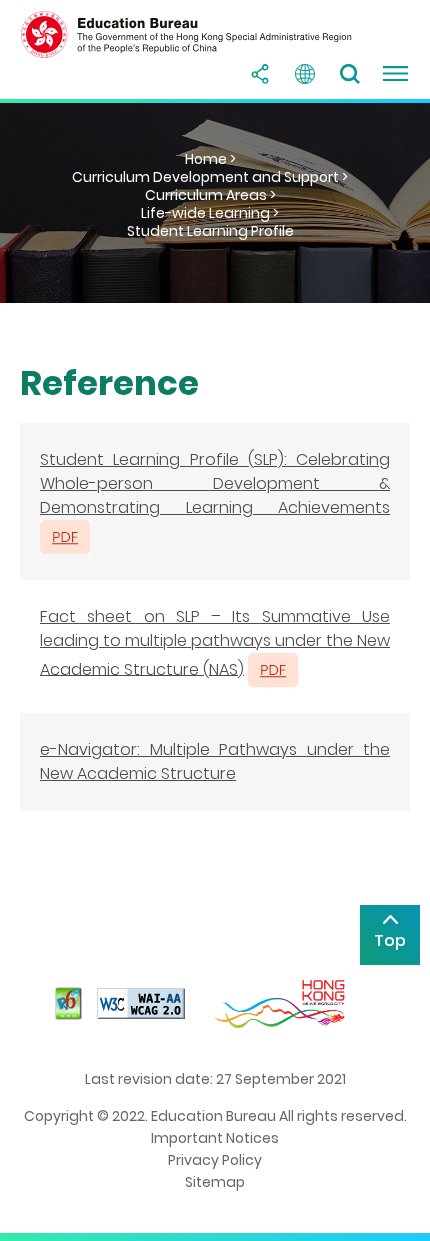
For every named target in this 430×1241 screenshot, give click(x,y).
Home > (210, 159)
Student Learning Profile (210, 231)
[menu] (395, 74)
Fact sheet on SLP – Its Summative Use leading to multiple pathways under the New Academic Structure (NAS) (215, 643)
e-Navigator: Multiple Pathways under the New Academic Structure (215, 761)
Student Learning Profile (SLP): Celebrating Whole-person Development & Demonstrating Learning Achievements (215, 483)
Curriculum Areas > (210, 195)
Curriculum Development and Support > (210, 177)
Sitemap (215, 1182)
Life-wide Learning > (210, 213)
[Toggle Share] (260, 74)
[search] (350, 74)
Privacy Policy (215, 1160)
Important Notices (215, 1138)
